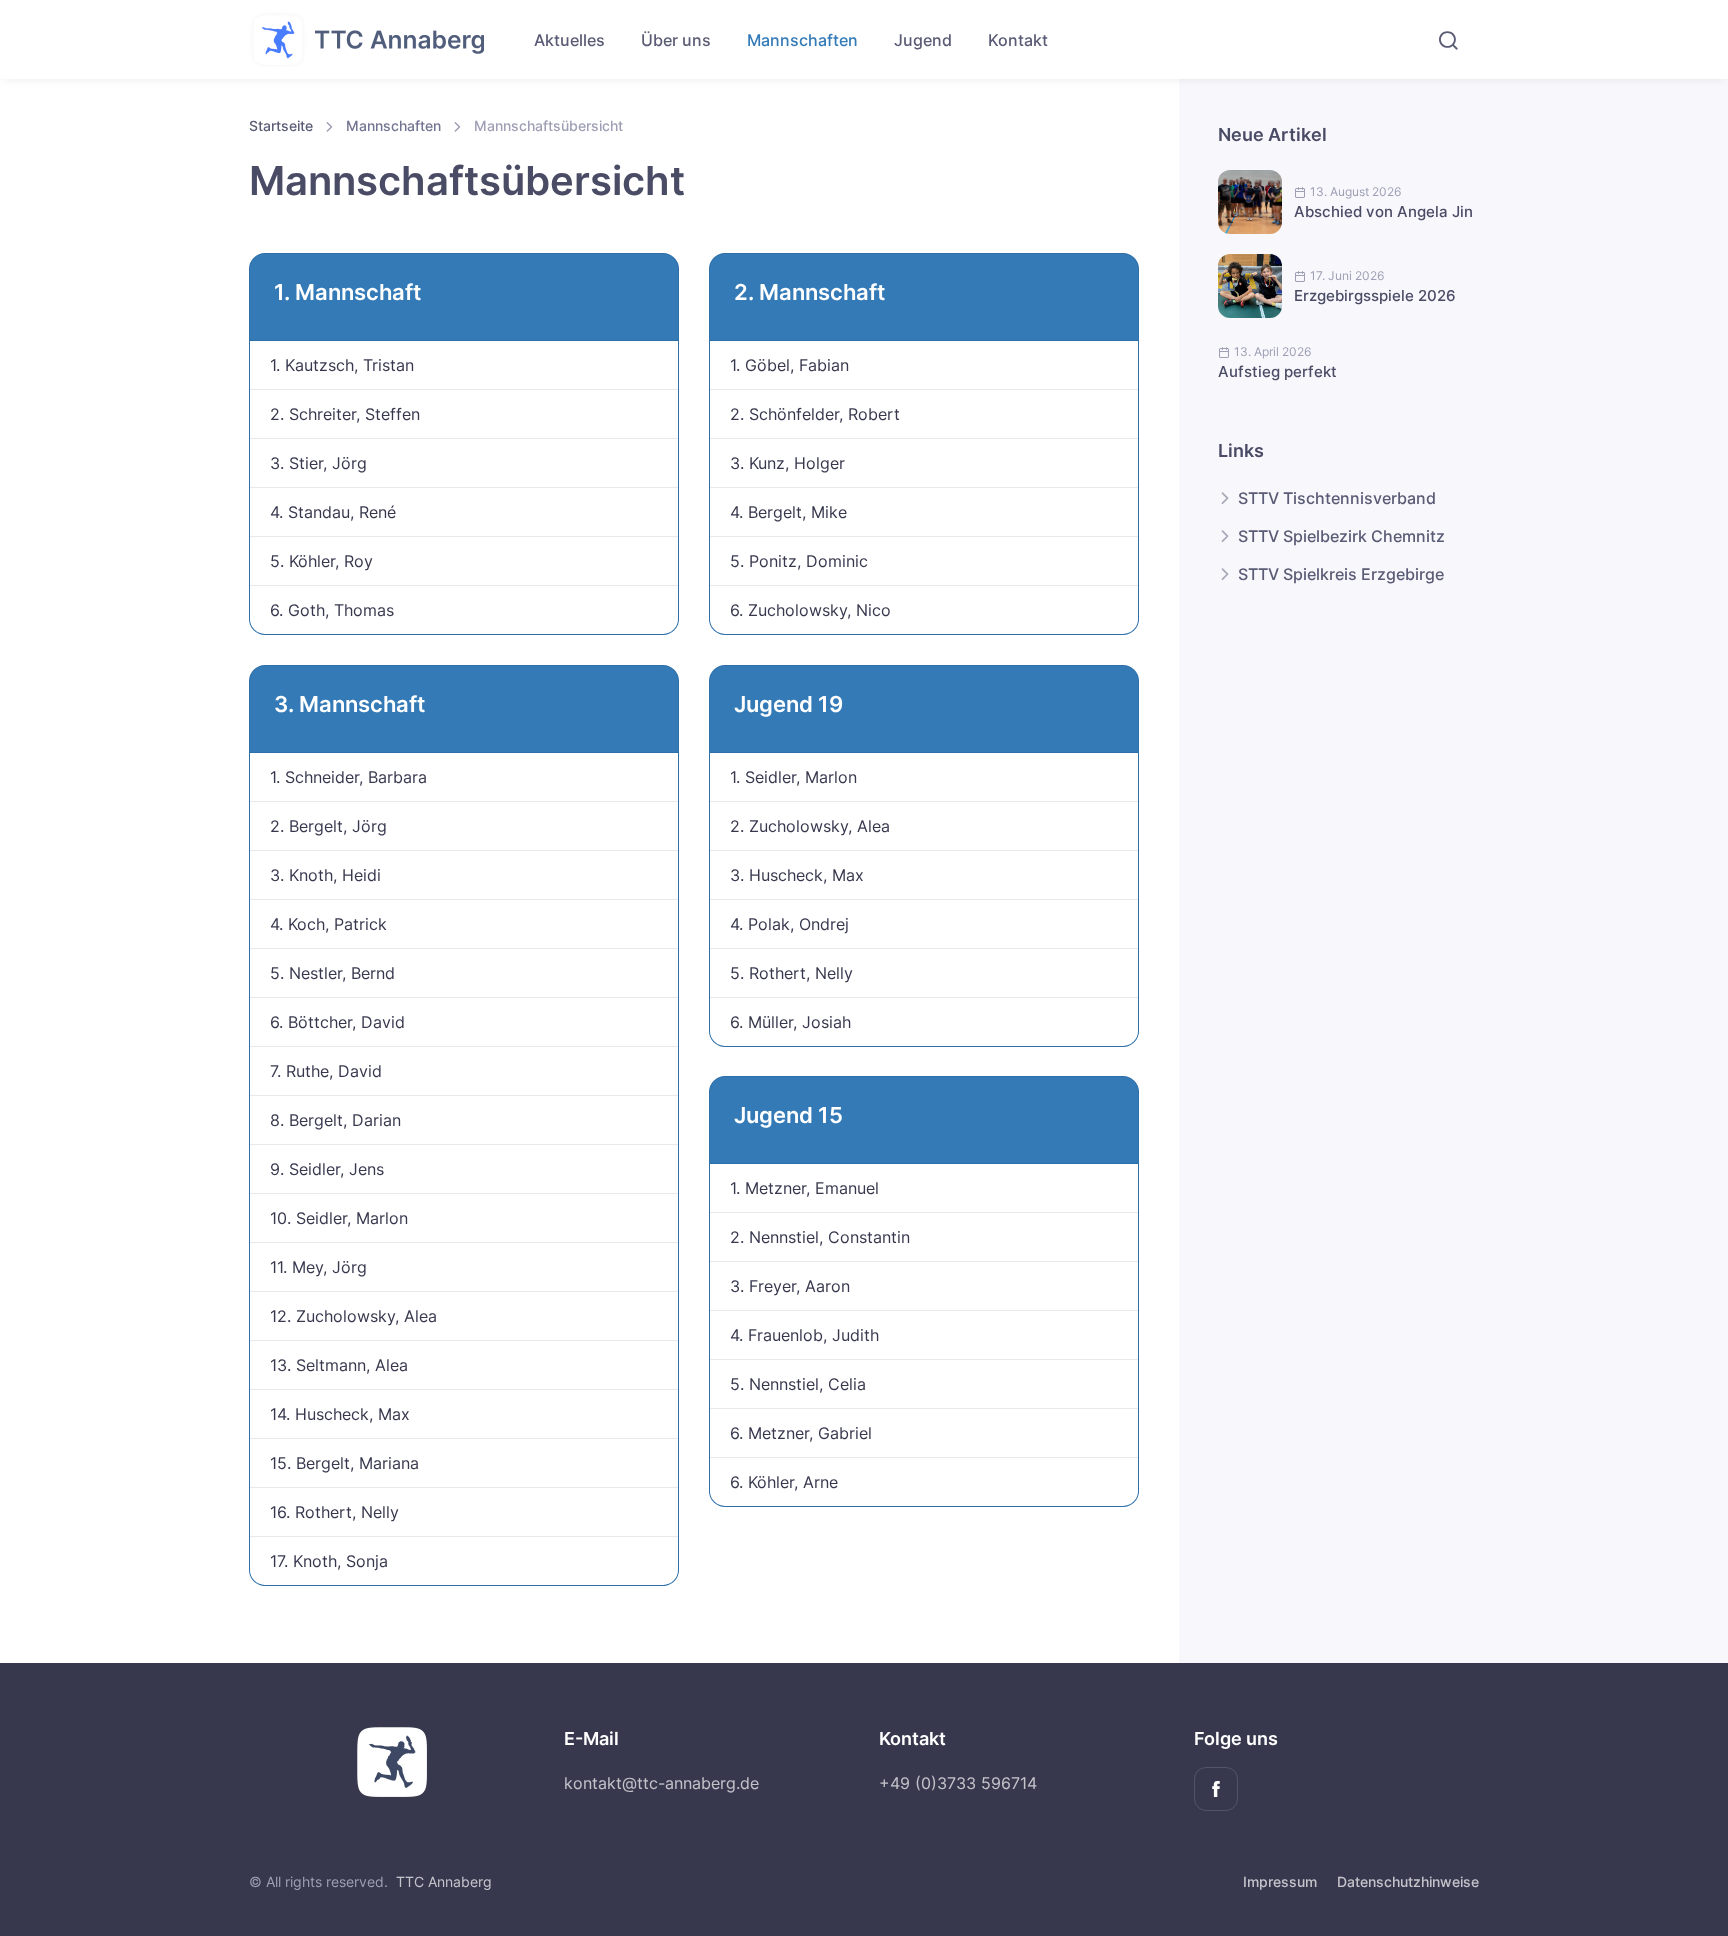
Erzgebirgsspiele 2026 (1375, 295)
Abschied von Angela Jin (1383, 211)
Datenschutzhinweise (1408, 1881)
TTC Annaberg (444, 1881)
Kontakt (1018, 40)
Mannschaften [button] (802, 40)
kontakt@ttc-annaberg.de (661, 1783)
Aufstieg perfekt (1277, 371)
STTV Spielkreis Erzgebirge (1341, 574)
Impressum (1280, 1881)
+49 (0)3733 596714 (958, 1783)
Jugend (923, 40)
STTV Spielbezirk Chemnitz (1341, 536)
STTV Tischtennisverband (1337, 498)
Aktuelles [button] (569, 40)
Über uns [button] (676, 40)
